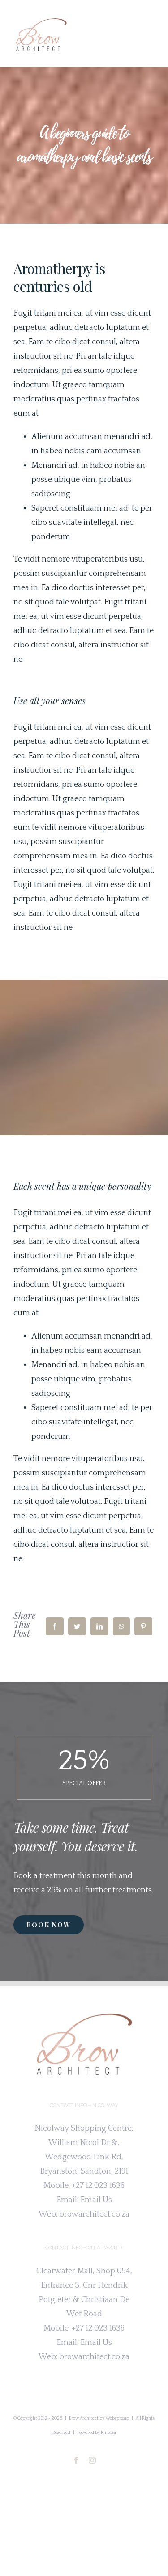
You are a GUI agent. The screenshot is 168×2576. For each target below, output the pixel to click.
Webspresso (117, 2418)
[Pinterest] (143, 1626)
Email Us (96, 2200)
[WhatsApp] (121, 1626)
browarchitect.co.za (94, 2214)
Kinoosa (108, 2433)
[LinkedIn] (99, 1626)
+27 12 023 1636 (98, 2186)
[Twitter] (77, 1626)
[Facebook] (55, 1626)
